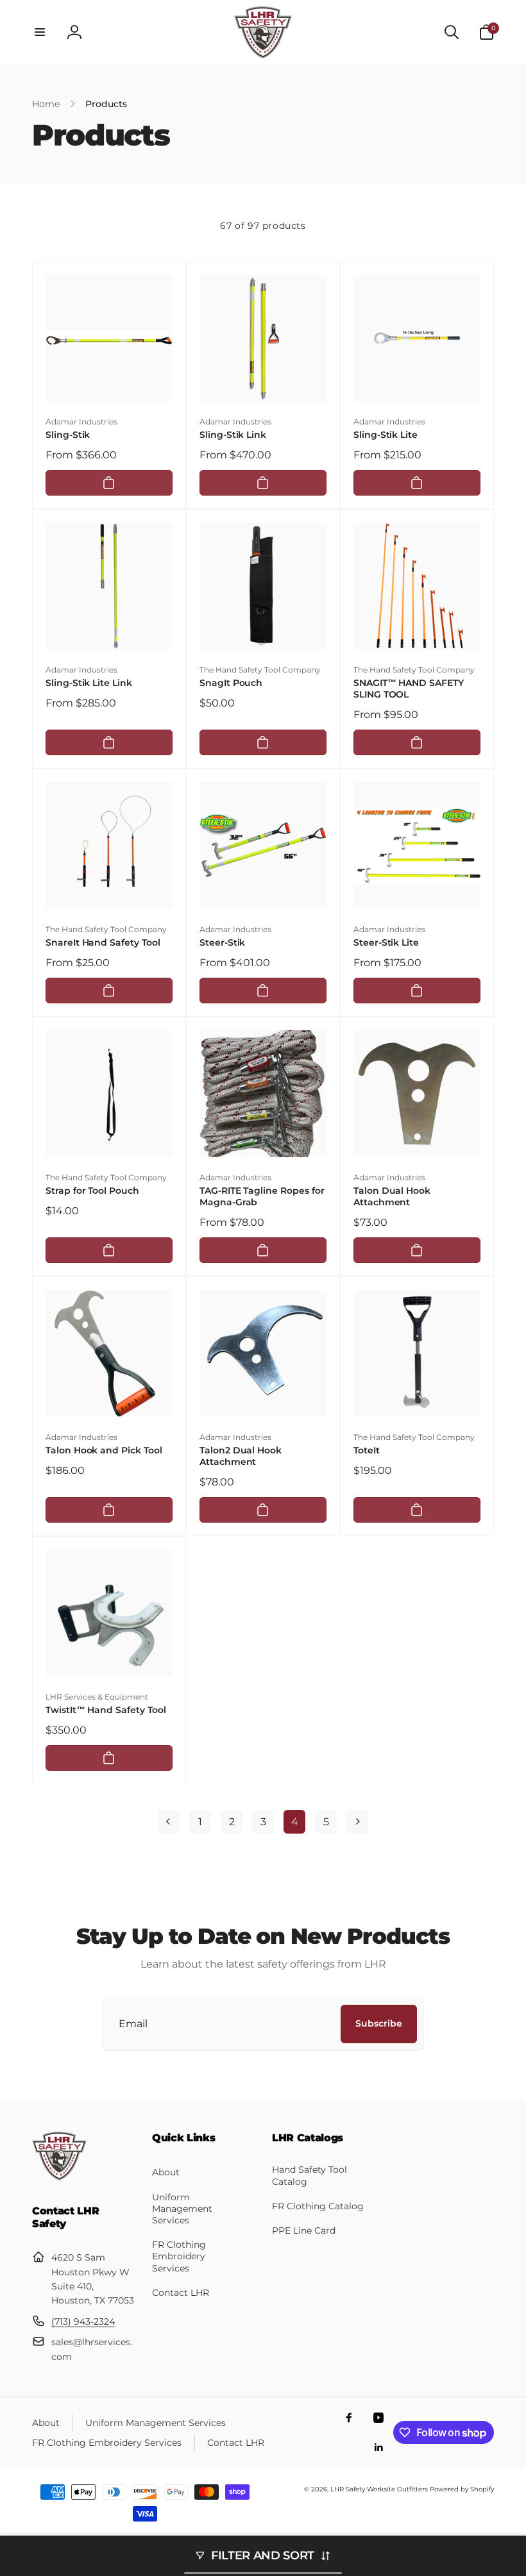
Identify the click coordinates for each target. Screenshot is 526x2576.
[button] (40, 32)
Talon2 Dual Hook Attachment (241, 1456)
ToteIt (367, 1450)
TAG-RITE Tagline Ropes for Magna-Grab (262, 1196)
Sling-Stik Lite (386, 435)
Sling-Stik (68, 435)
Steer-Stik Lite (386, 942)
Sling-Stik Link (233, 435)
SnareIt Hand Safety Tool (103, 942)
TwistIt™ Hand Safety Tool (106, 1710)
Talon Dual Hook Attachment (392, 1196)
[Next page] (357, 1822)
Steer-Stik (222, 942)
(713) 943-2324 (83, 2321)
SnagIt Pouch (231, 683)
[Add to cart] (109, 483)
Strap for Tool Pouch (92, 1191)
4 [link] (295, 1822)
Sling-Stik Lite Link (89, 683)
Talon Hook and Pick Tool (104, 1450)
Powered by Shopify (462, 2489)
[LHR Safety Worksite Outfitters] (59, 2177)
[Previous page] (169, 1822)
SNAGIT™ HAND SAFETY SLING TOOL (409, 689)
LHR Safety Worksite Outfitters (379, 2489)
